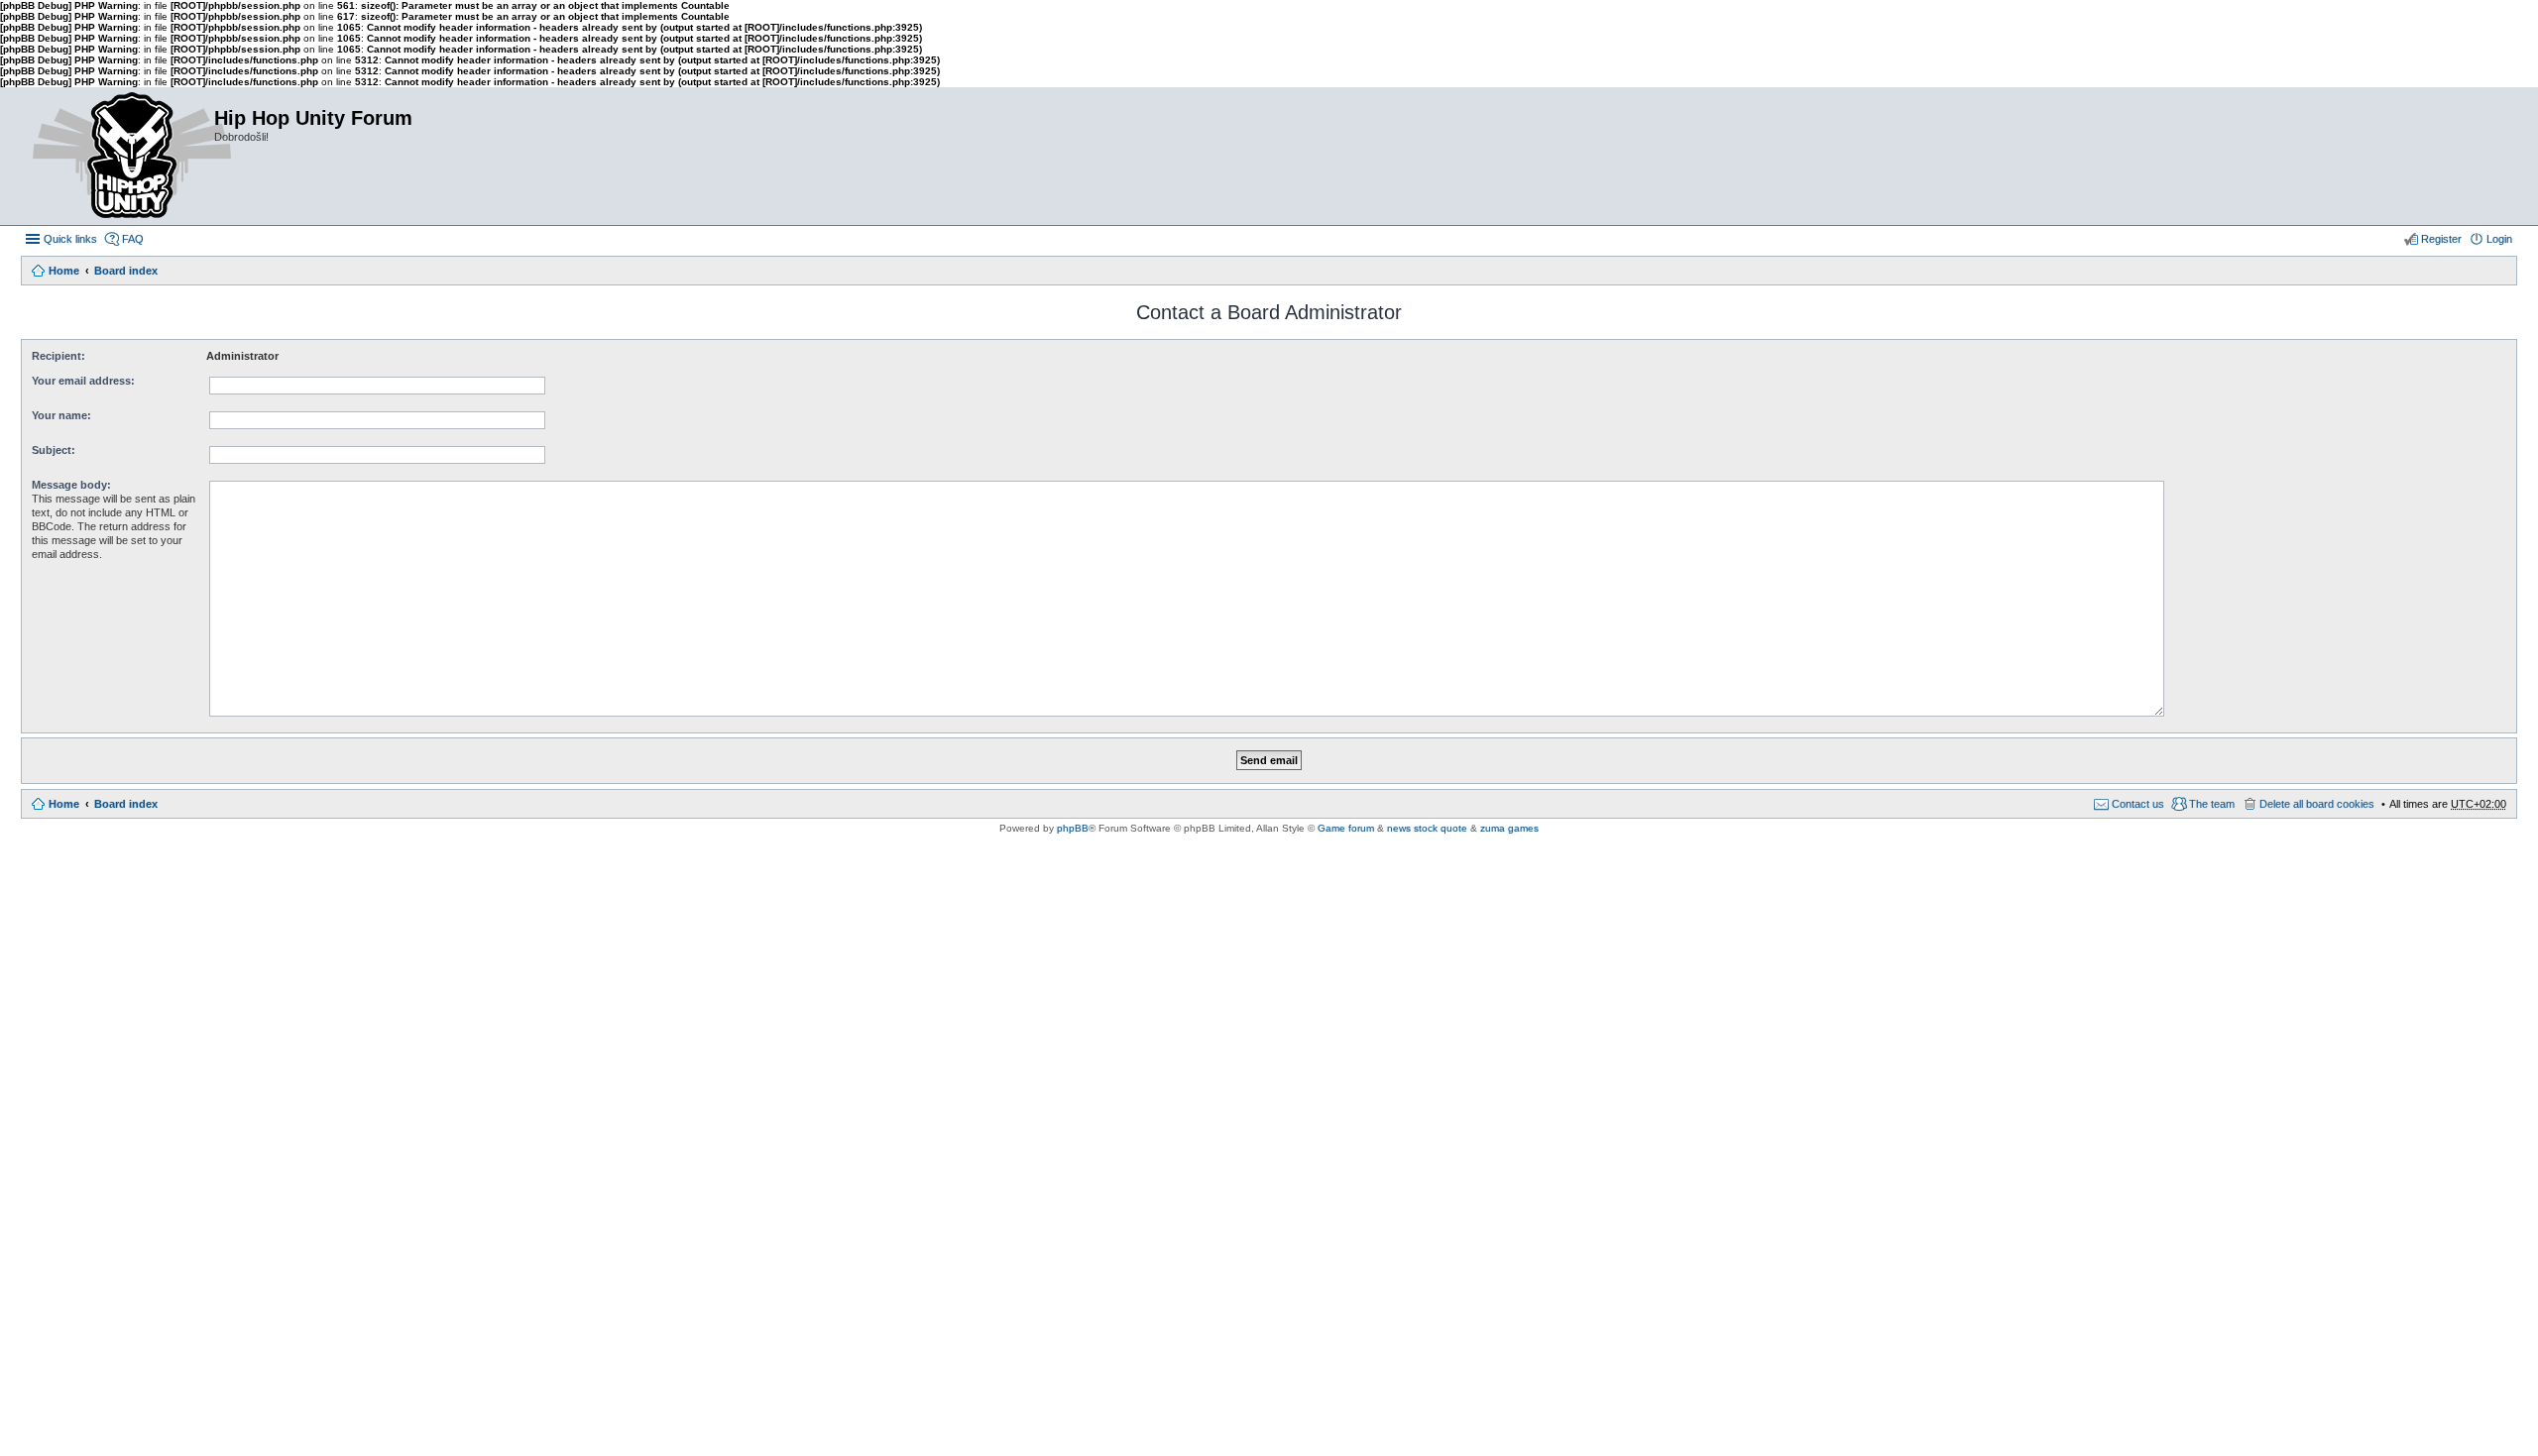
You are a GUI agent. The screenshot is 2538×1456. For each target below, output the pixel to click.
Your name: (61, 415)
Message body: (71, 485)
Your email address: (83, 381)
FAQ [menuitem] (133, 239)
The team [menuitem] (2212, 804)
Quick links (70, 239)
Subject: (54, 450)
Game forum (1346, 828)
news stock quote (1427, 828)
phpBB (1073, 828)
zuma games (1509, 828)
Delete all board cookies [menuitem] (2317, 804)
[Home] (117, 156)
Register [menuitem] (2441, 239)
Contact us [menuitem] (2138, 804)
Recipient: (58, 356)
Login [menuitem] (2499, 239)
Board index (126, 271)
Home (64, 271)
